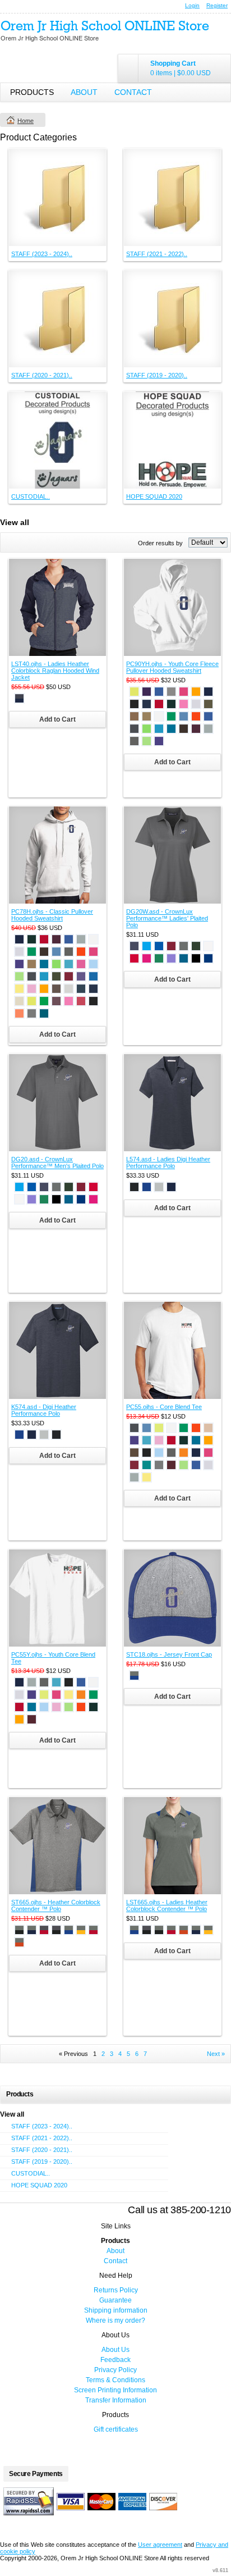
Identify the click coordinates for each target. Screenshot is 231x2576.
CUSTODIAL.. (31, 496)
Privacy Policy (115, 2370)
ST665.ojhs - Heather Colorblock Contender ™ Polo (56, 1905)
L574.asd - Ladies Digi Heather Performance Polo (168, 1162)
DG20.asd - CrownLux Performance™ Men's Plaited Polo (57, 1162)
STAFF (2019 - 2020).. (157, 375)
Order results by (160, 543)
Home (26, 121)
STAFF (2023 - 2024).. (42, 254)
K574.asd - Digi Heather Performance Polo (44, 1410)
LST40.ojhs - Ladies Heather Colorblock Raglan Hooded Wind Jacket (55, 671)
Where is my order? (115, 2320)
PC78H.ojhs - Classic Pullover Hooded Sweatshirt (52, 915)
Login (192, 5)
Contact (133, 92)
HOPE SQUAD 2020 (154, 496)
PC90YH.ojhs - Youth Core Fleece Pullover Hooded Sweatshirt (172, 667)
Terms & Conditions (115, 2380)
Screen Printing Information (115, 2390)
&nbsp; (57, 197)
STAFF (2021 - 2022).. (157, 254)
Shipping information (116, 2310)
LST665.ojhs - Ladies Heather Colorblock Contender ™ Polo (167, 1905)
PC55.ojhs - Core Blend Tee (164, 1407)
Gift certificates (116, 2429)
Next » (216, 2054)
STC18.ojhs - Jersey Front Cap (169, 1654)
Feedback (115, 2360)
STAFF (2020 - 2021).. (42, 375)
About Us (115, 2350)
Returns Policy (116, 2290)
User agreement (160, 2545)
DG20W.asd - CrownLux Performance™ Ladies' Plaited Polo (167, 918)
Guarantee (115, 2300)
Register (217, 5)
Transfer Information (116, 2400)
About (84, 92)
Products (32, 92)
